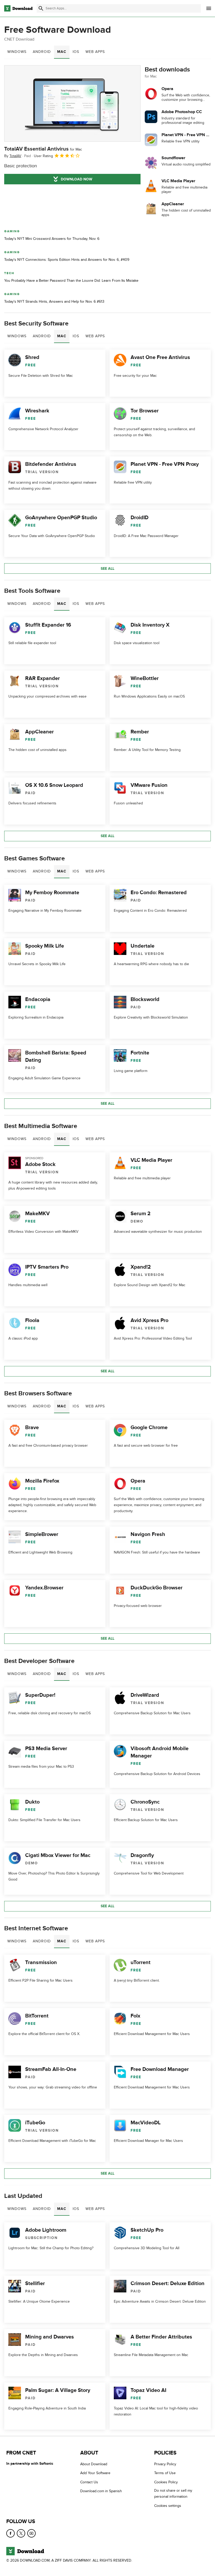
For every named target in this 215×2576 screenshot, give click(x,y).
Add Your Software (95, 2473)
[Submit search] (41, 8)
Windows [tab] (17, 52)
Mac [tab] (62, 52)
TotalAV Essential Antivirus (43, 149)
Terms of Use (165, 2473)
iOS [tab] (76, 52)
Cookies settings (168, 2505)
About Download (94, 2464)
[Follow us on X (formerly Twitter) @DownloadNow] (21, 2533)
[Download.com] (18, 8)
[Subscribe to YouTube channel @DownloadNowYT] (31, 2533)
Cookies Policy (166, 2482)
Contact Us (89, 2482)
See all (107, 569)
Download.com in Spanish (101, 2491)
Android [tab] (42, 52)
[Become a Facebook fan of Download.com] (10, 2533)
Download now (77, 179)
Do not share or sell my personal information (173, 2494)
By (13, 156)
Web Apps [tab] (95, 52)
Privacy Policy (165, 2464)
